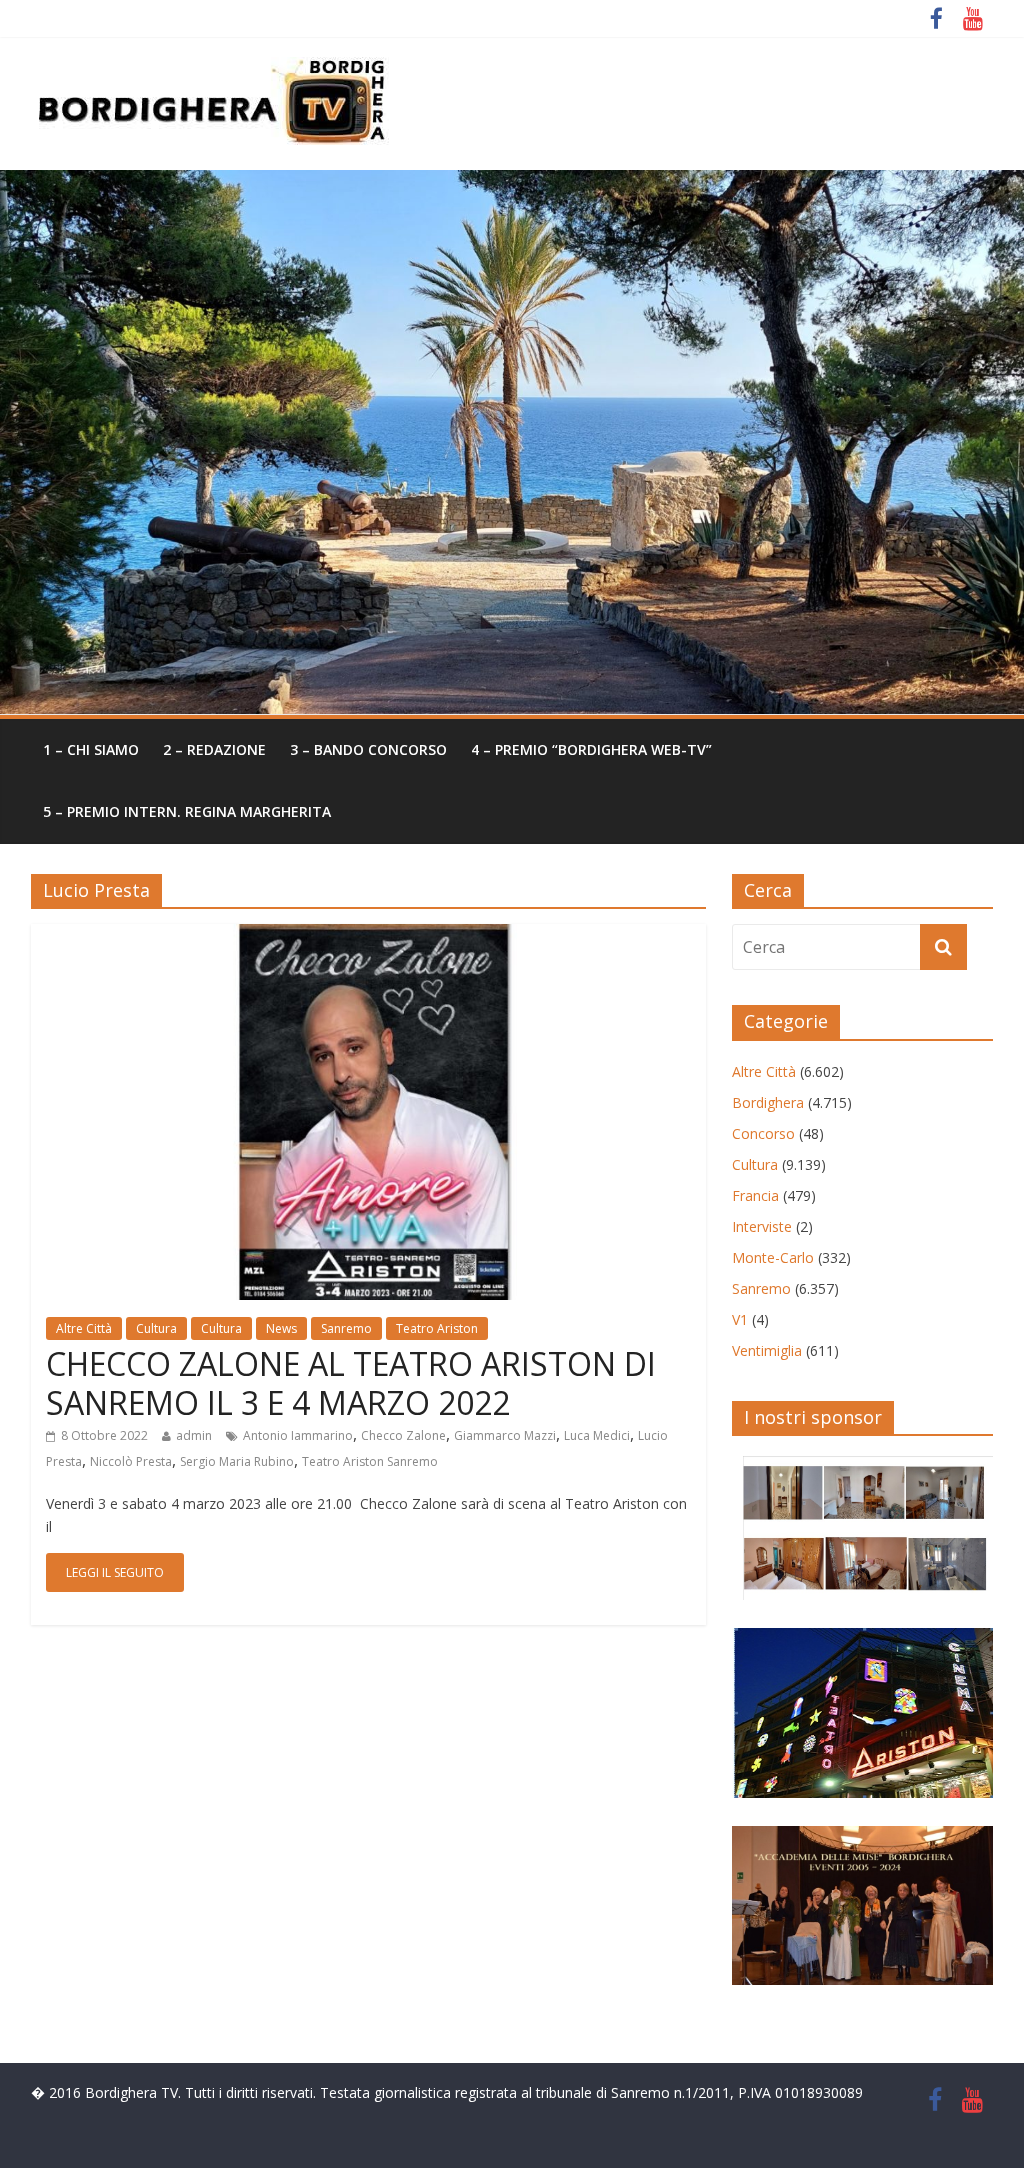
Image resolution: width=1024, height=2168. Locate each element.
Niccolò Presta (131, 1461)
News (281, 1328)
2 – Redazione (214, 749)
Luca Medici (597, 1435)
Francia (755, 1195)
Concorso (763, 1133)
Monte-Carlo (773, 1257)
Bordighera (768, 1102)
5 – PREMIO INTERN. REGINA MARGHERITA (187, 811)
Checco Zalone (403, 1435)
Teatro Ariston (437, 1328)
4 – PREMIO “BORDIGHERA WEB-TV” (591, 749)
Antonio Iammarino (298, 1435)
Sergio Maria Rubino (237, 1461)
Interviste (762, 1226)
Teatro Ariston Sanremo (370, 1461)
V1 (740, 1319)
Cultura (156, 1328)
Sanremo (346, 1328)
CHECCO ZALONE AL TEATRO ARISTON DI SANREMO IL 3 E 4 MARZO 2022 (351, 1382)
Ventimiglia (767, 1350)
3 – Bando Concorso (368, 749)
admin (194, 1435)
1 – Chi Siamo (91, 749)
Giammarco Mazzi (505, 1435)
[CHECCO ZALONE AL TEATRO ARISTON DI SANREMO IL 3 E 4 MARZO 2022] (368, 936)
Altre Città (84, 1328)
